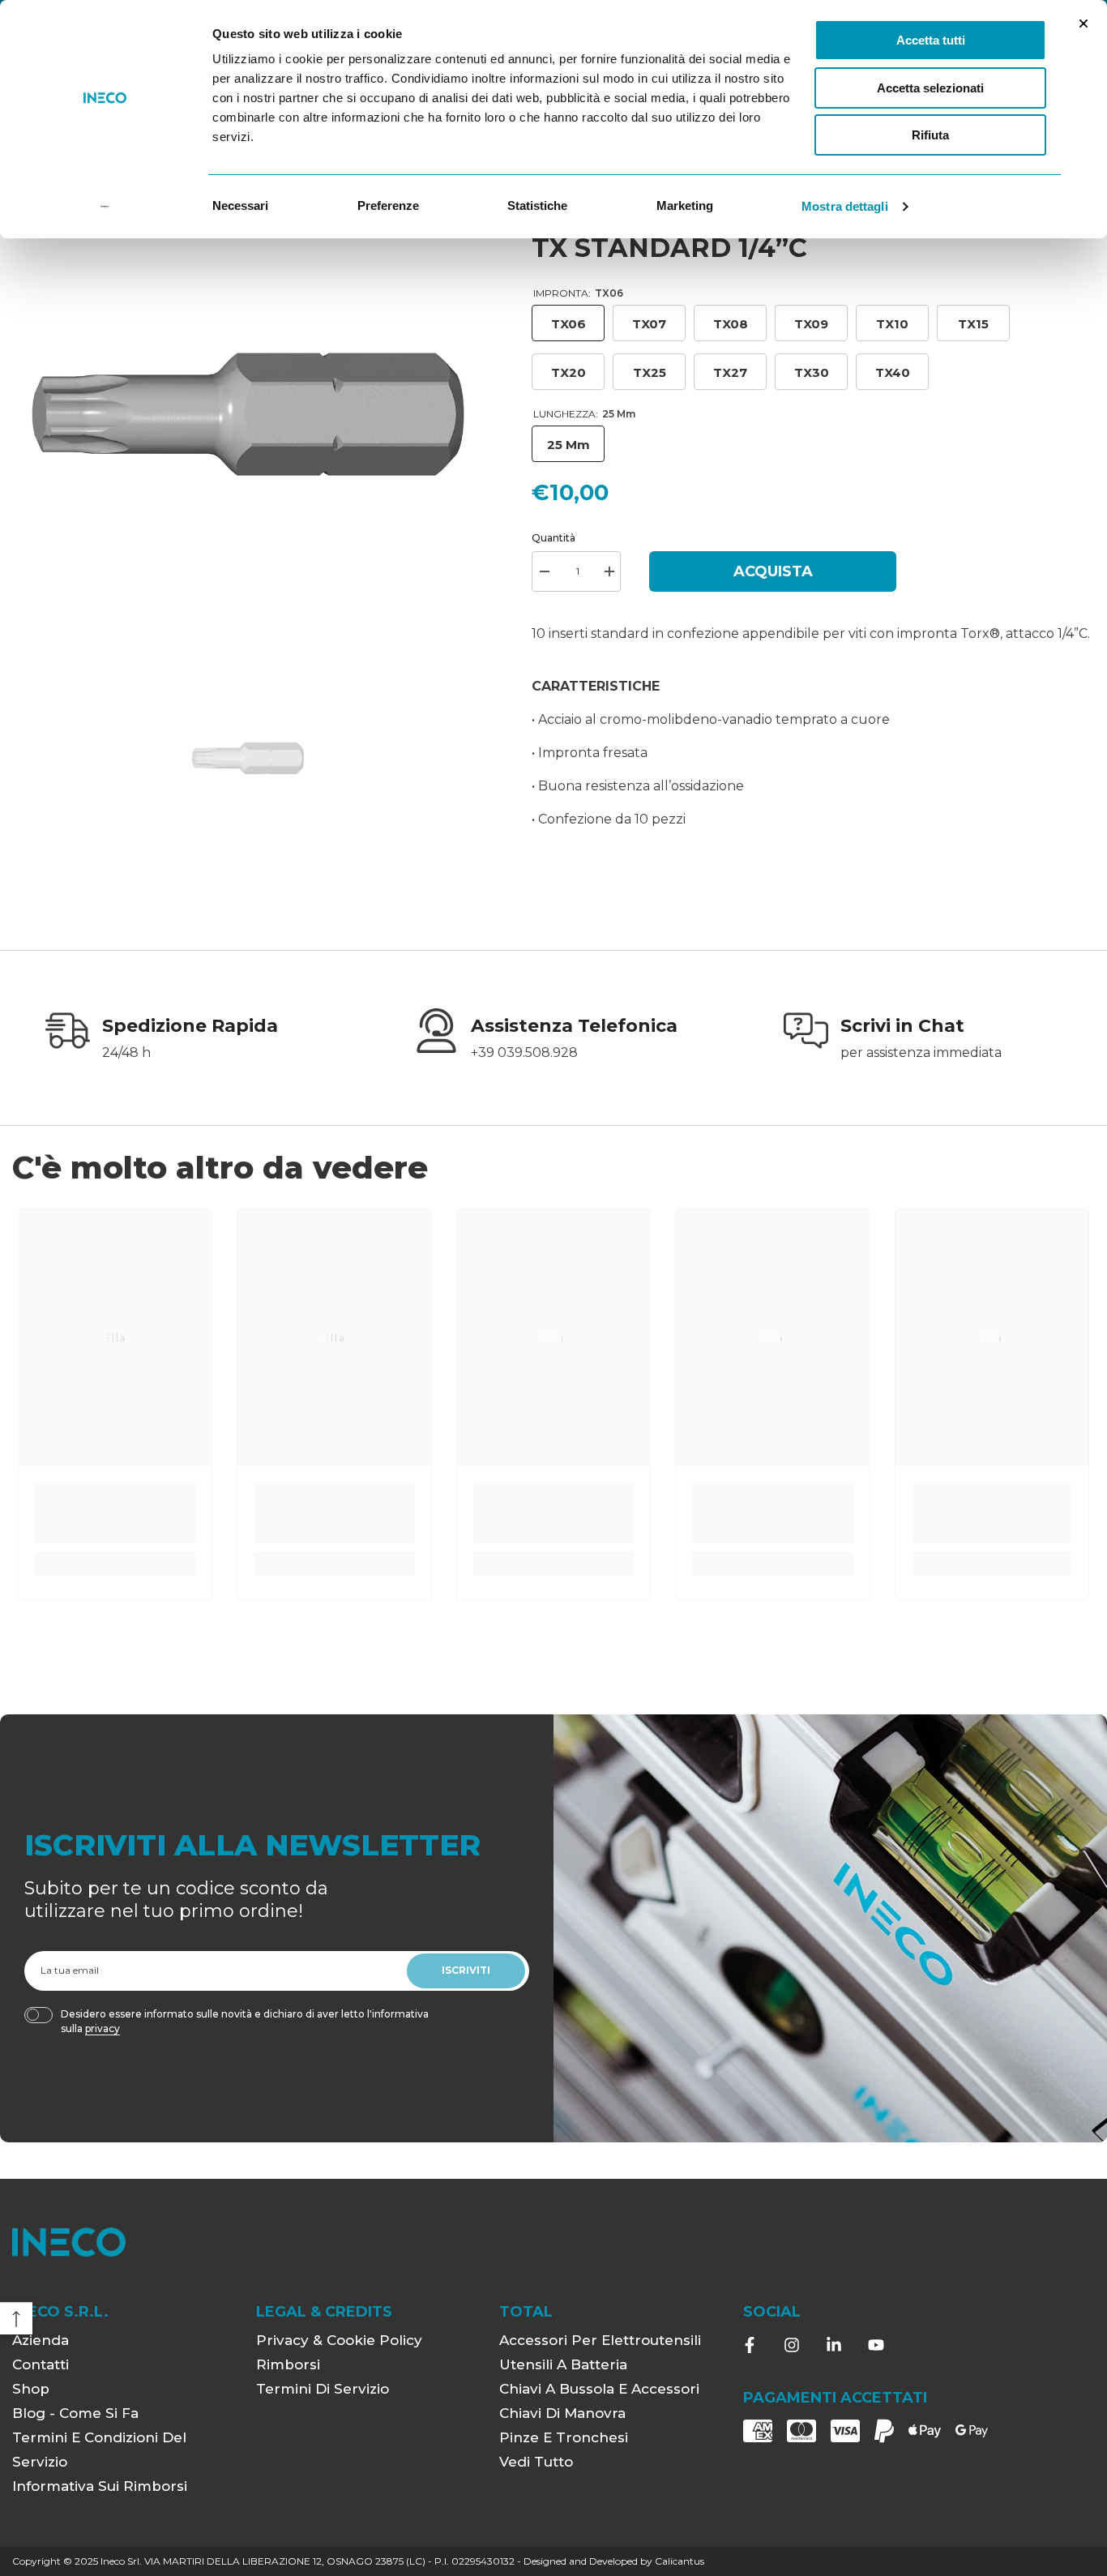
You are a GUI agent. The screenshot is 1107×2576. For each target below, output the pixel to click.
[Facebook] (750, 2345)
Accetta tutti (931, 40)
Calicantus (680, 2561)
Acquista (773, 571)
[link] (184, 1040)
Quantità (553, 538)
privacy (103, 2028)
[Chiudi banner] (1083, 24)
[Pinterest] (834, 2345)
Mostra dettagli (845, 206)
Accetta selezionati (930, 88)
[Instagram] (792, 2345)
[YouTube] (876, 2345)
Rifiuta (930, 135)
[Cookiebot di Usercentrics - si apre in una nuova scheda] (105, 207)
